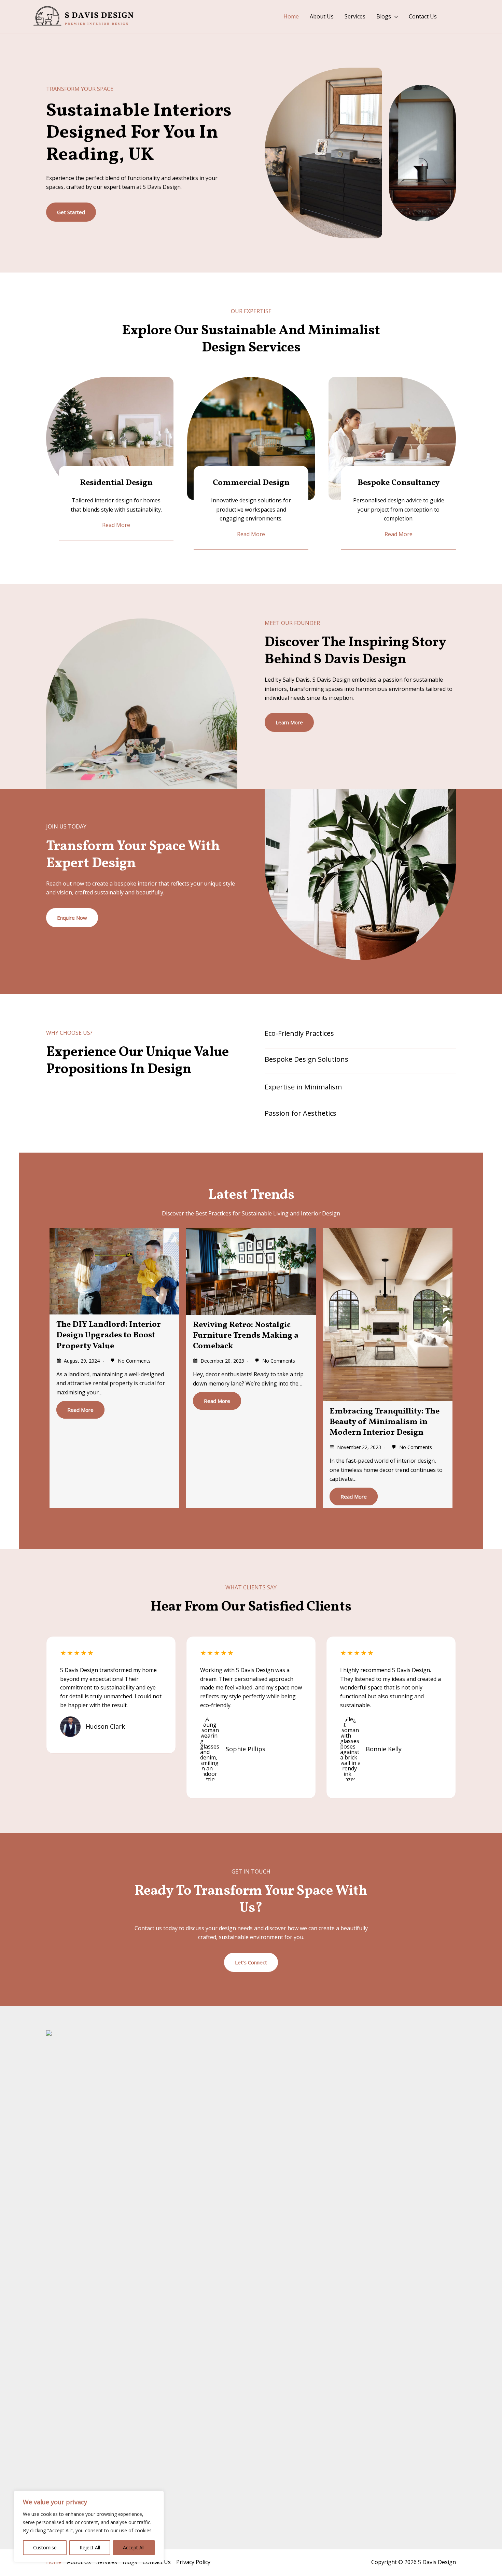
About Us (322, 16)
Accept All (134, 2547)
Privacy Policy (193, 2562)
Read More (80, 1410)
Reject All (90, 2547)
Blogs (384, 16)
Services (355, 16)
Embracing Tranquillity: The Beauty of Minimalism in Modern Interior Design (385, 1422)
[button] (394, 17)
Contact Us (423, 16)
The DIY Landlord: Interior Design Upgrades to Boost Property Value (109, 1335)
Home (291, 16)
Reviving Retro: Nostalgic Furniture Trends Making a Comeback (246, 1336)
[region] (89, 2526)
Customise (45, 2547)
